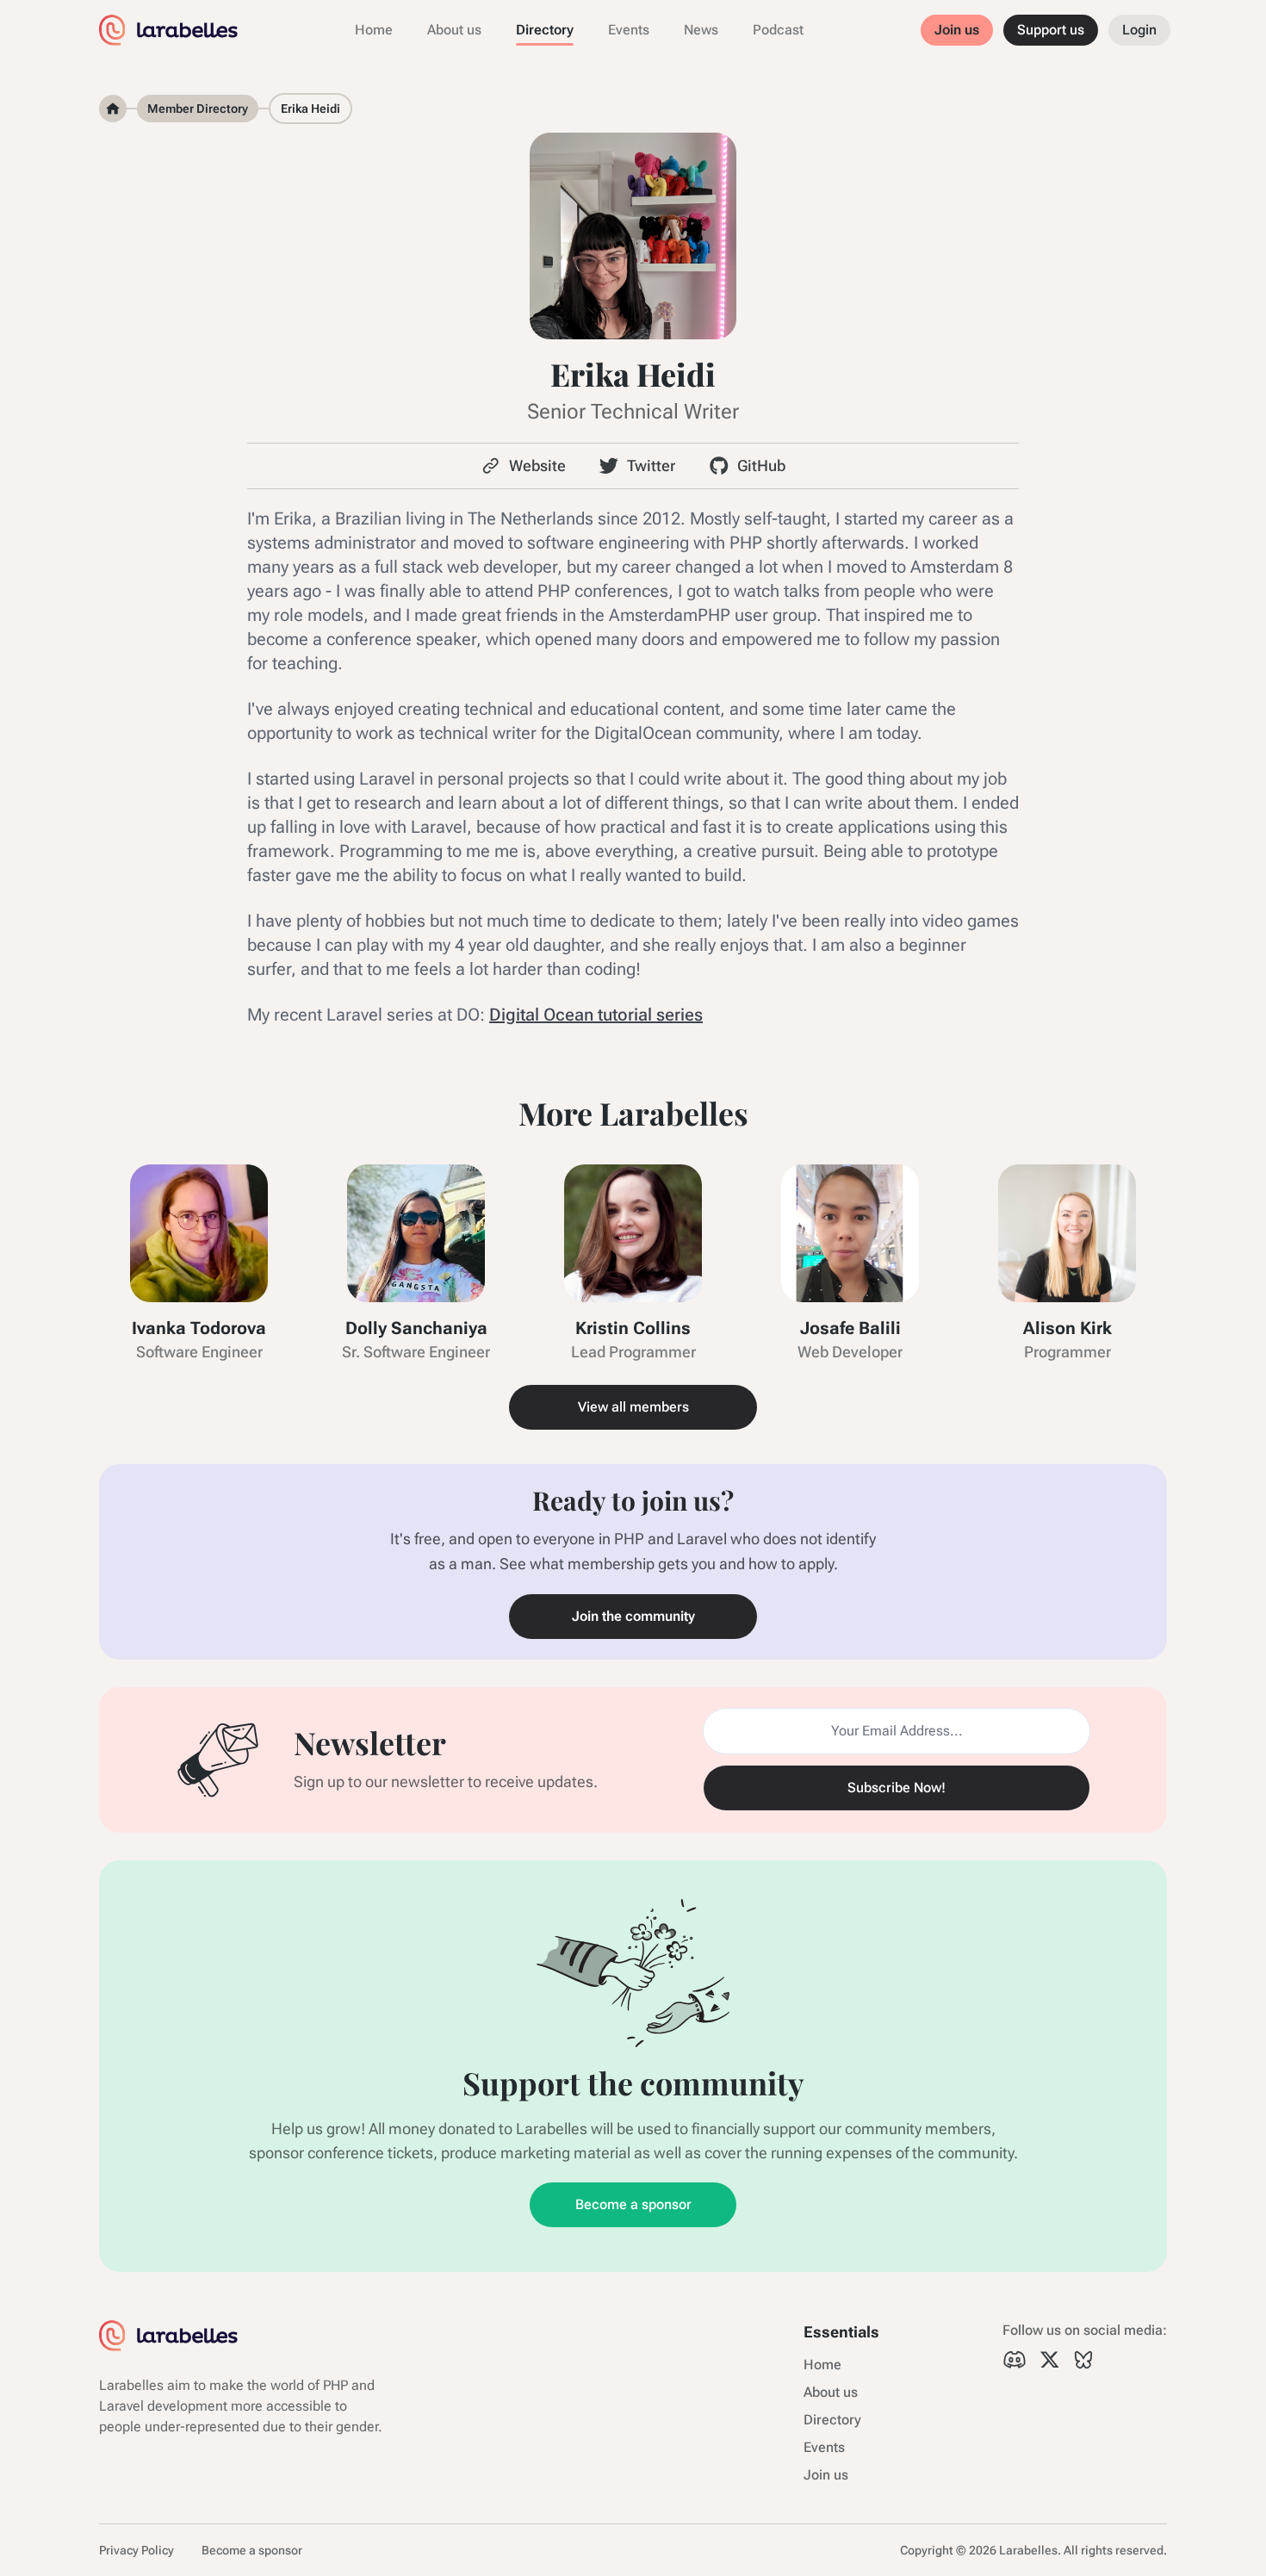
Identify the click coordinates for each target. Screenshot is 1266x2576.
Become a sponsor (633, 2204)
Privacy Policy (137, 2550)
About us (454, 30)
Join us (957, 30)
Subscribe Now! (897, 1788)
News (701, 30)
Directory (545, 30)
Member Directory (198, 109)
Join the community (633, 1616)
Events (629, 30)
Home (374, 30)
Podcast (778, 30)
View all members (633, 1407)
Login (1139, 30)
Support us (1051, 30)
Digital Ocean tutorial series (596, 1015)
